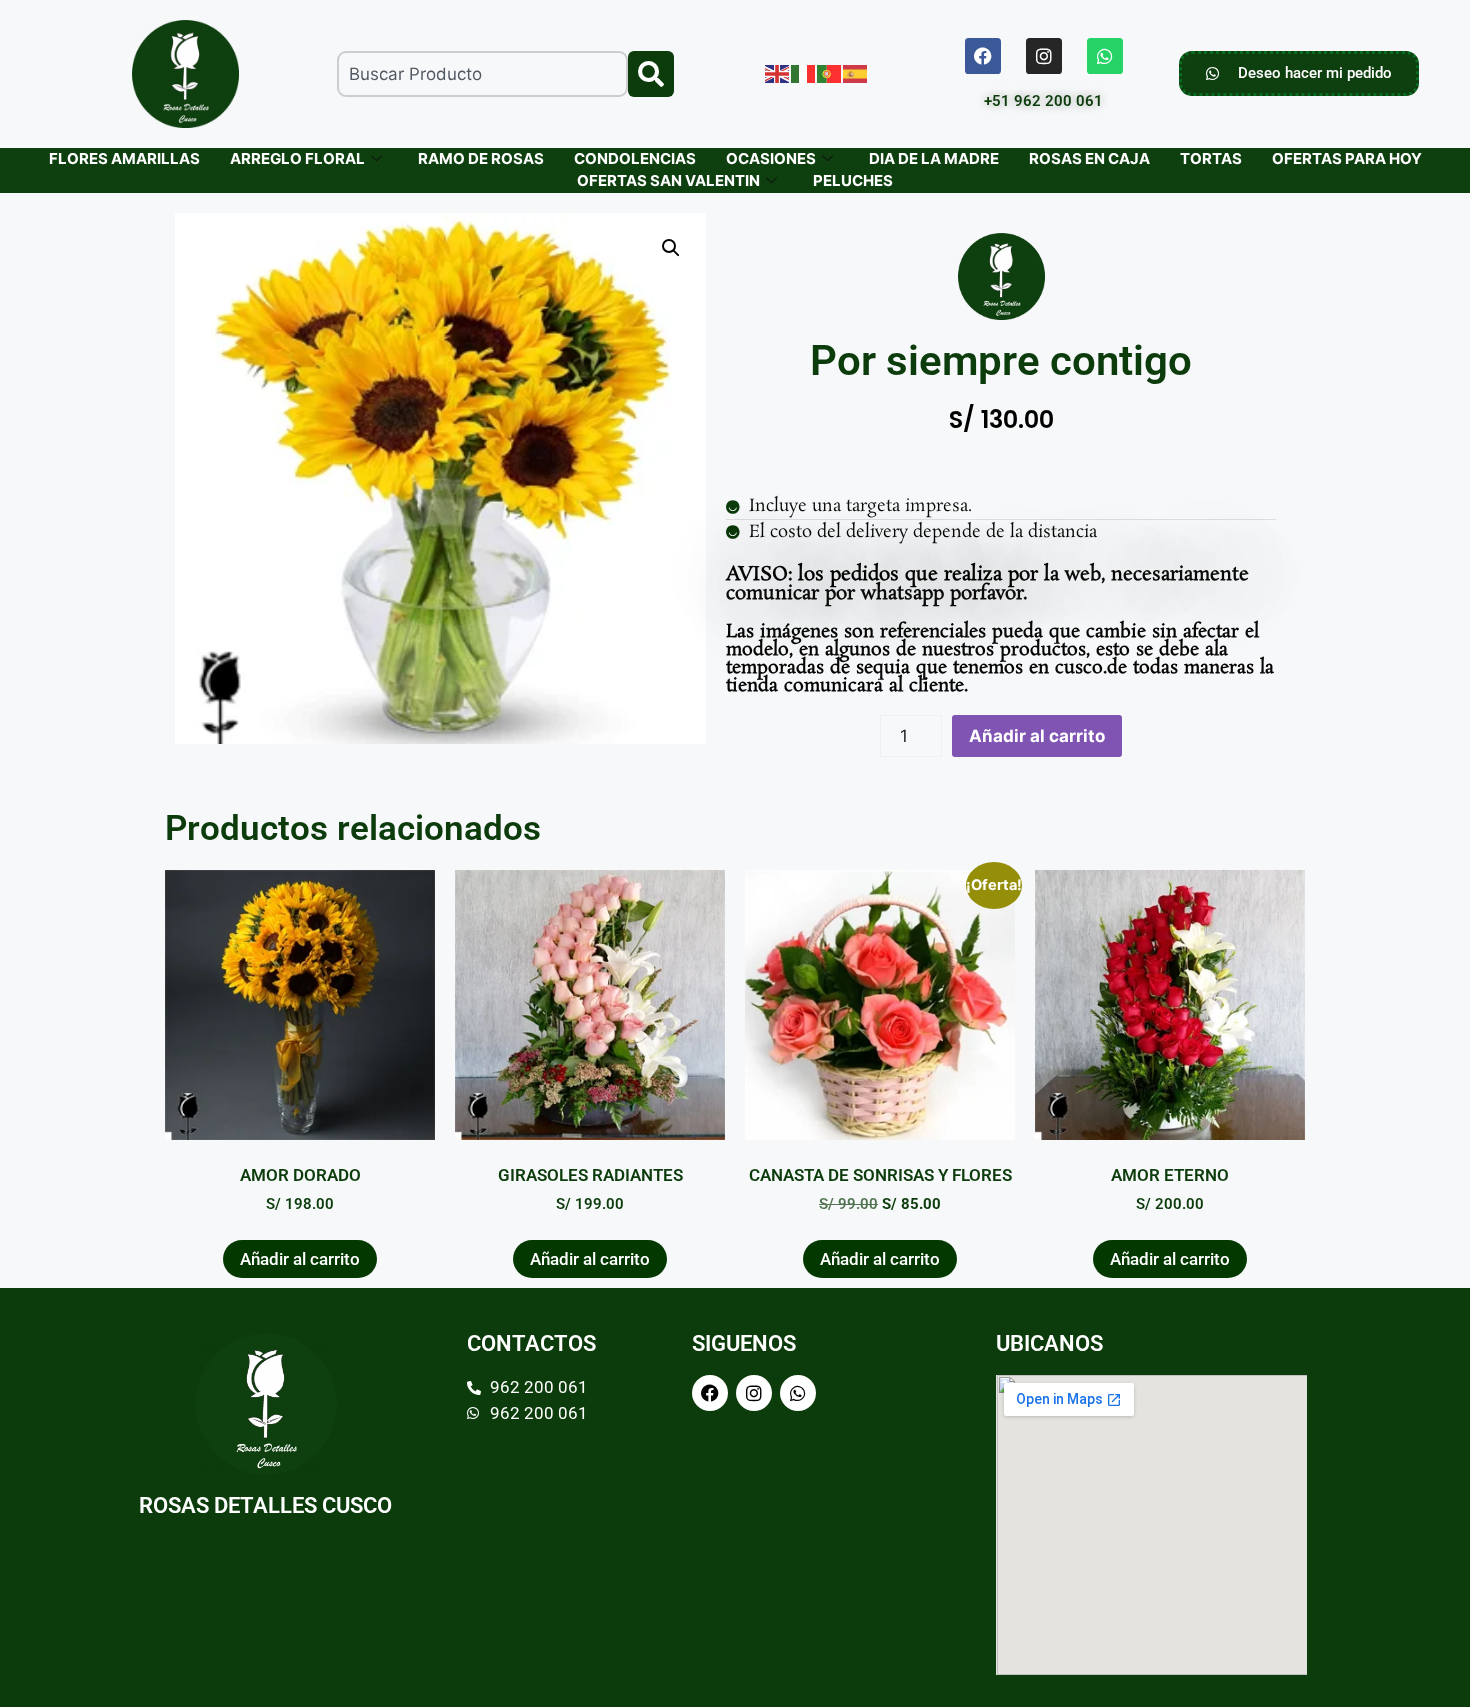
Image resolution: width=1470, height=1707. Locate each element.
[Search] (651, 74)
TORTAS (1211, 158)
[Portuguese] (830, 73)
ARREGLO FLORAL (297, 158)
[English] (778, 73)
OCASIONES (771, 158)
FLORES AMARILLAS (124, 158)
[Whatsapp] (1105, 56)
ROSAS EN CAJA (1089, 158)
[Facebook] (983, 56)
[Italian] (804, 73)
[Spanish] (856, 73)
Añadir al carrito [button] (300, 1259)
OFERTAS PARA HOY (1347, 158)
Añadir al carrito (1037, 736)
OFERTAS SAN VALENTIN (668, 180)
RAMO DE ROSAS (481, 158)
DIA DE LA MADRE (934, 158)
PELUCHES (853, 180)
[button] (671, 248)
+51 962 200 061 (1043, 101)
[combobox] (482, 74)
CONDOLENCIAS (635, 158)
